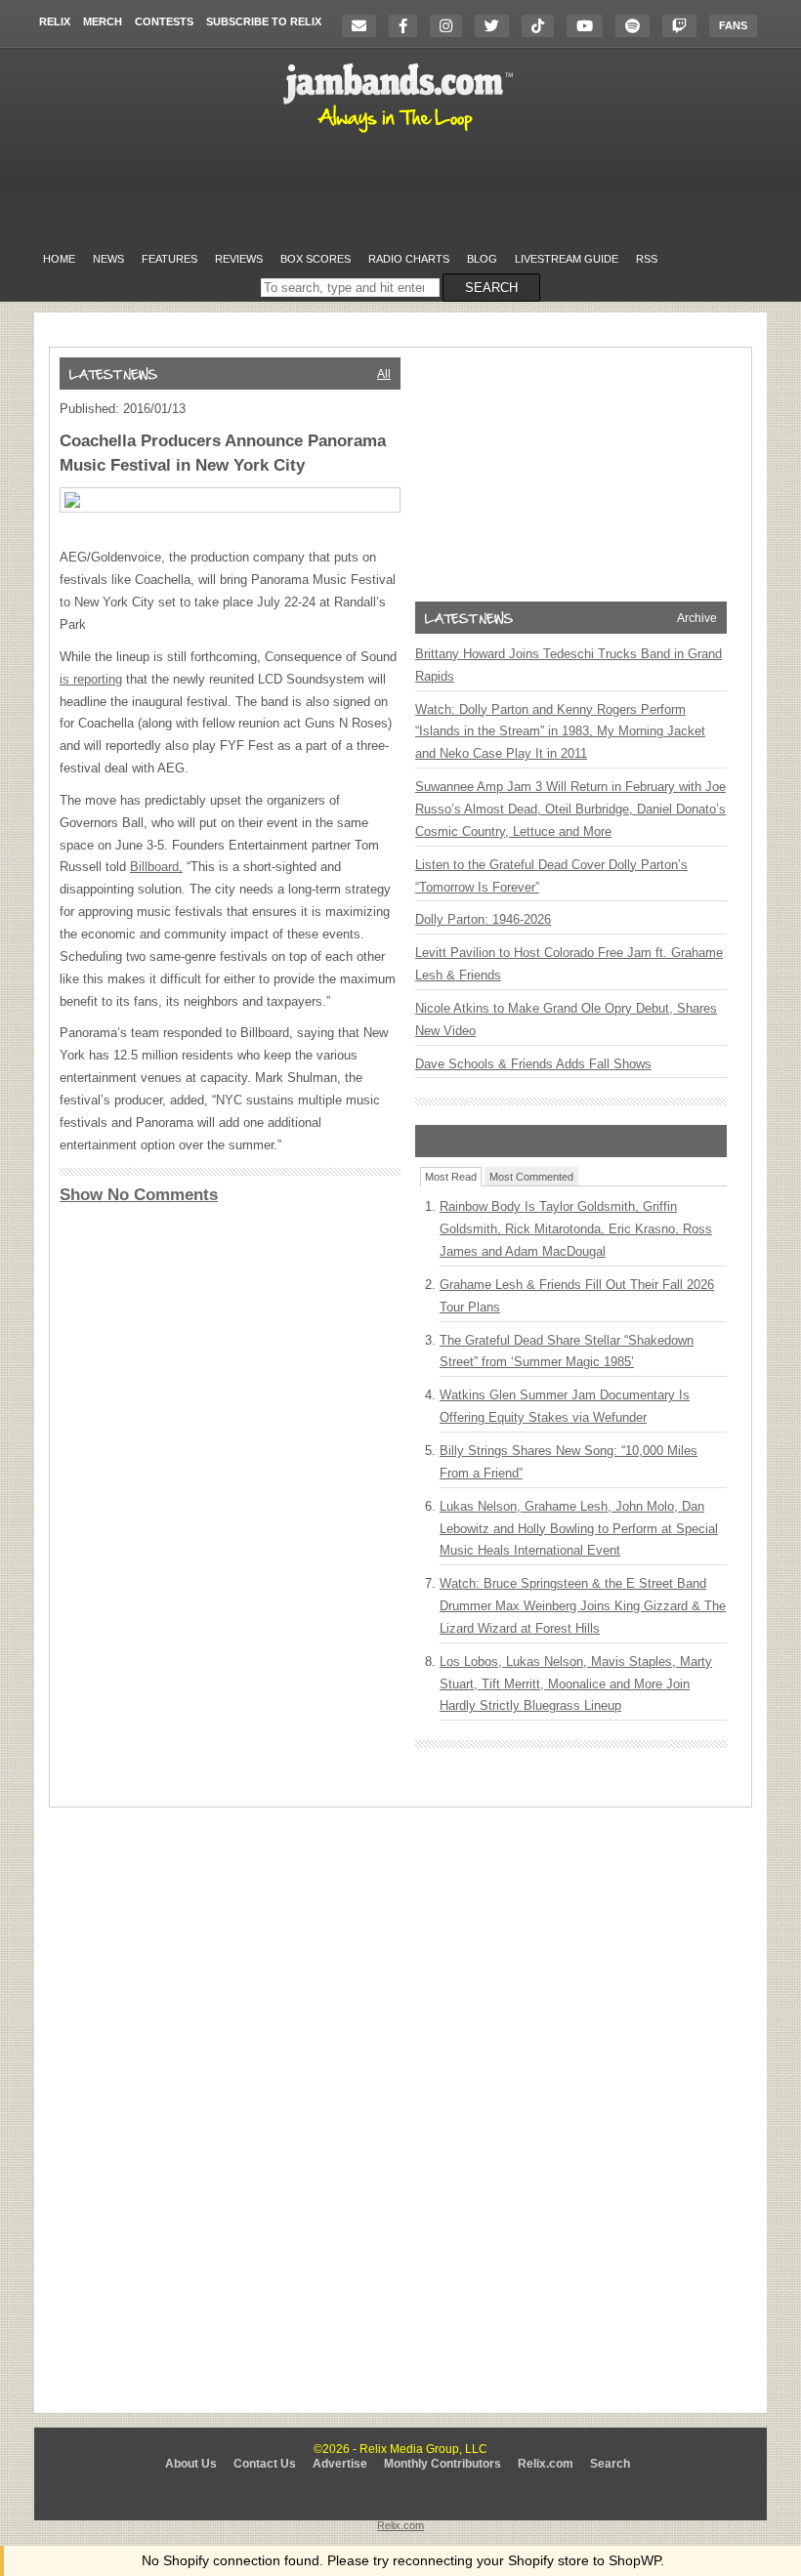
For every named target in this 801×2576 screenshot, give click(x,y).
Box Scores (316, 259)
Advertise (340, 2464)
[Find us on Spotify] (637, 26)
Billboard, (156, 867)
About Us (191, 2464)
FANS (733, 25)
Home (59, 259)
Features (169, 259)
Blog (482, 259)
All (384, 374)
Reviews (239, 259)
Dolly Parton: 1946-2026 (483, 919)
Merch (103, 21)
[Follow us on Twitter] (497, 26)
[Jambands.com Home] (401, 134)
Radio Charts (409, 259)
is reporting (91, 679)
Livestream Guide (567, 259)
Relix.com (546, 2464)
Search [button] (491, 288)
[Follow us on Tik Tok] (543, 26)
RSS (647, 259)
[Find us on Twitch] (684, 26)
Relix (55, 21)
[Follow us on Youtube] (590, 26)
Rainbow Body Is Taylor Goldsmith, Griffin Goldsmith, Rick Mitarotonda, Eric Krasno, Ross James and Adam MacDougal (576, 1229)
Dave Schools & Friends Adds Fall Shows (533, 1064)
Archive (697, 618)
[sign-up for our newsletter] (364, 26)
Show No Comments (139, 1195)
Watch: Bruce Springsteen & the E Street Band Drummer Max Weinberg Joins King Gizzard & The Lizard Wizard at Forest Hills (583, 1606)
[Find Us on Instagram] (451, 26)
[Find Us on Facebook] (408, 26)
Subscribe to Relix (264, 21)
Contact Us (265, 2464)
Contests (164, 21)
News (108, 259)
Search (610, 2464)
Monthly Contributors (443, 2464)
